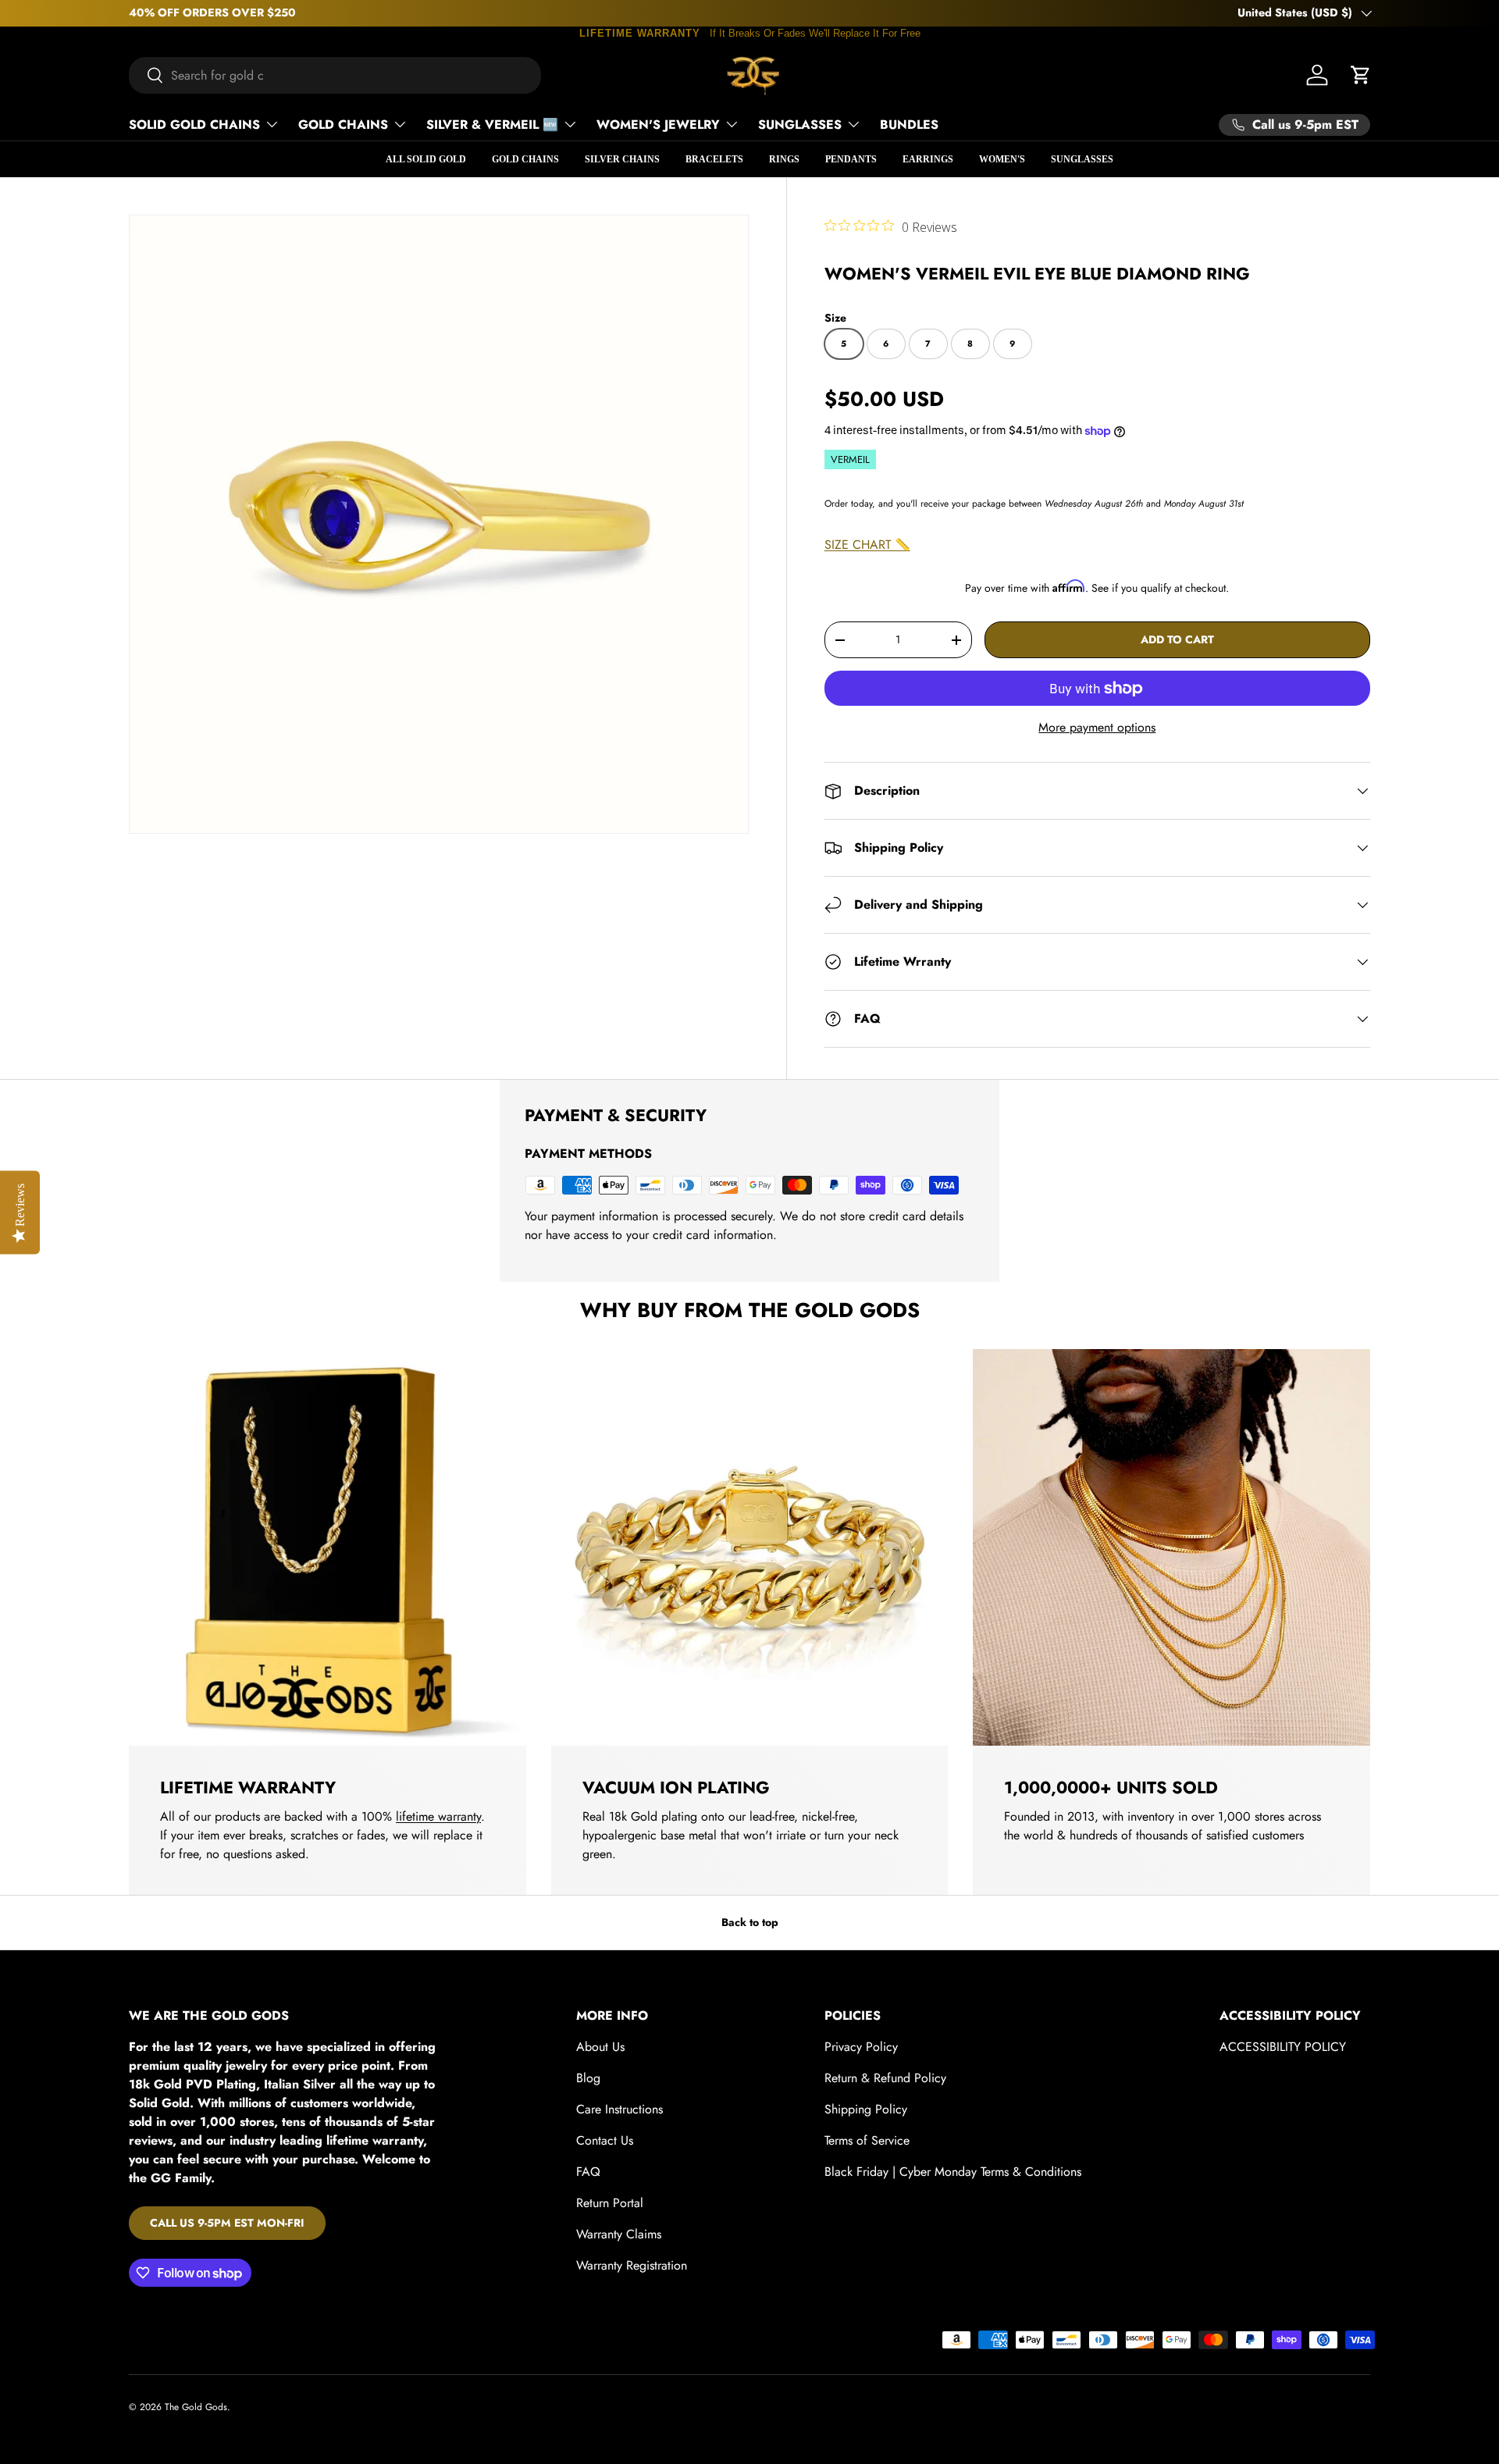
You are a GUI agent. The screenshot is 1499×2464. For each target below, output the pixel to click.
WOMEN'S (1002, 159)
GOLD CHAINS (343, 125)
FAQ (588, 2172)
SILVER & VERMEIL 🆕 (492, 125)
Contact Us (605, 2140)
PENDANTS (851, 159)
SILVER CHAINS (622, 159)
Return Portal (610, 2203)
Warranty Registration (632, 2265)
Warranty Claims (619, 2234)
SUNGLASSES (800, 125)
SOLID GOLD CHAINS (194, 125)
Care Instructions (620, 2109)
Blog (588, 2078)
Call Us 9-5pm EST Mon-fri (227, 2223)
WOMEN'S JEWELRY (658, 125)
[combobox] (335, 75)
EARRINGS (928, 159)
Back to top (750, 1922)
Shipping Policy (866, 2109)
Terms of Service (867, 2140)
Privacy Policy (861, 2047)
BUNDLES (909, 125)
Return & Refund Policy (885, 2078)
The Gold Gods (196, 2407)
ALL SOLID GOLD (426, 159)
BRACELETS (714, 159)
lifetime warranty (438, 1816)
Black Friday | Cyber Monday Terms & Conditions (953, 2172)
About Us (600, 2047)
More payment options (1097, 727)
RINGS (784, 159)
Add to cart (1177, 639)
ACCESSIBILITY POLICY (1283, 2047)
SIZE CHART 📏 (867, 545)
